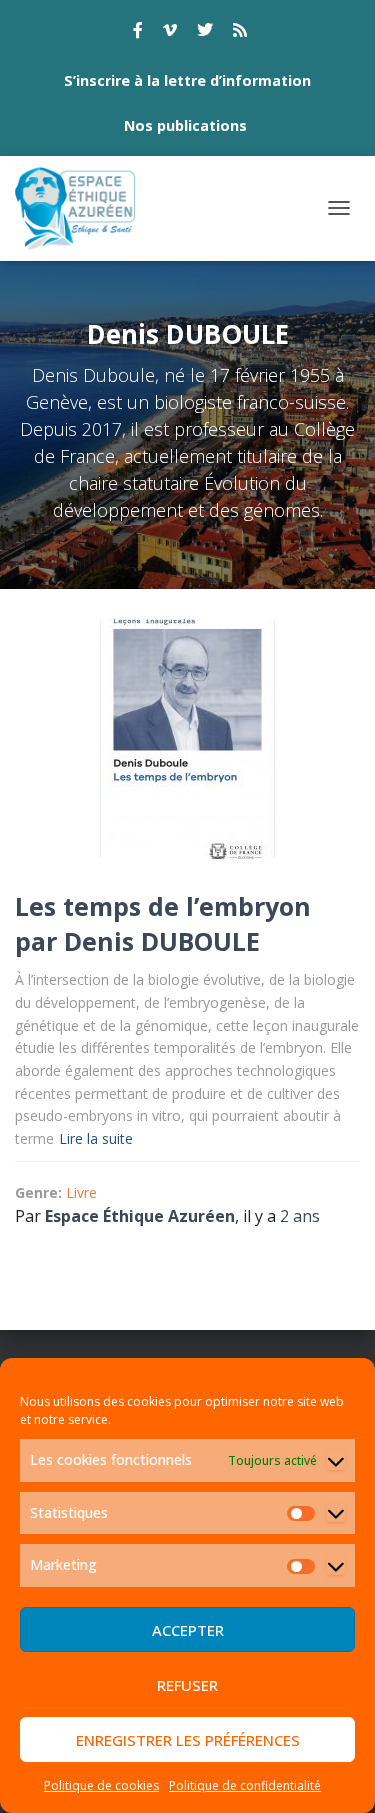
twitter (205, 33)
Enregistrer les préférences (188, 1740)
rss (240, 33)
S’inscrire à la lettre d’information (187, 80)
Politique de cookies (101, 1785)
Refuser (187, 1685)
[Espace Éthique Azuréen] (83, 208)
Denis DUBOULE (162, 941)
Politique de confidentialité (245, 1785)
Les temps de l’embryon (163, 906)
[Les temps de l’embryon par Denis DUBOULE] (187, 739)
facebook (138, 33)
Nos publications (185, 125)
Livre (81, 1192)
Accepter (188, 1630)
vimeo (170, 33)
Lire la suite (96, 1138)
